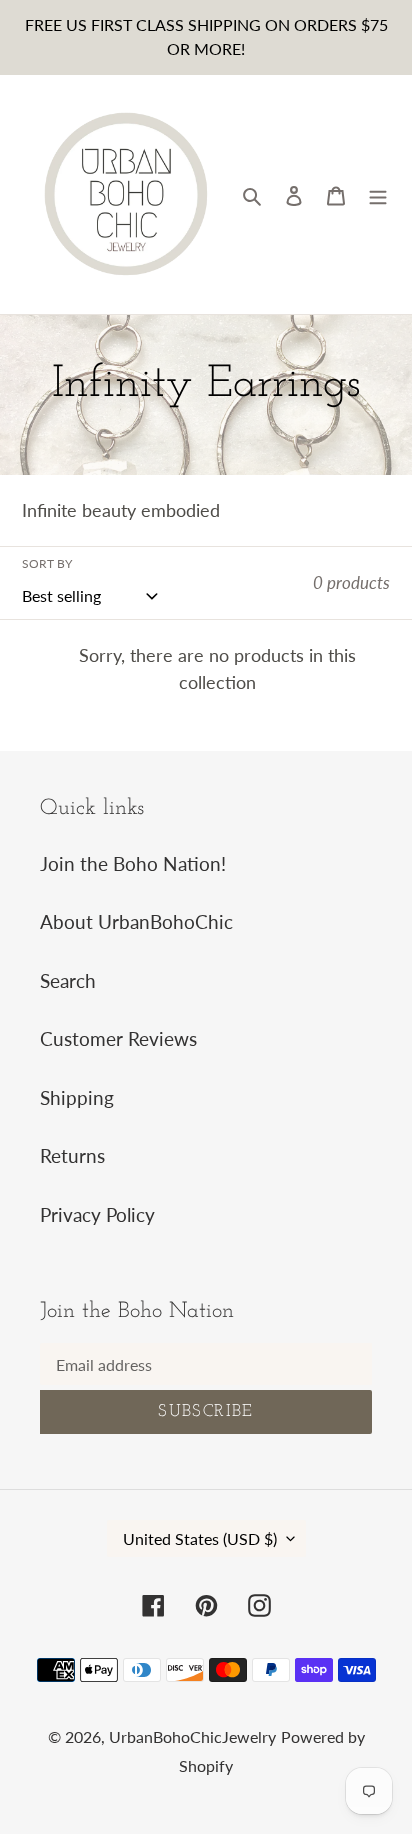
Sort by (47, 563)
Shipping (77, 1097)
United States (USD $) (200, 1538)
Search (68, 980)
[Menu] (378, 194)
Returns (72, 1155)
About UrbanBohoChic (136, 921)
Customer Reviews (118, 1038)
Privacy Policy (97, 1214)
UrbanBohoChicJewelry (192, 1736)
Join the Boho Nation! (133, 863)
